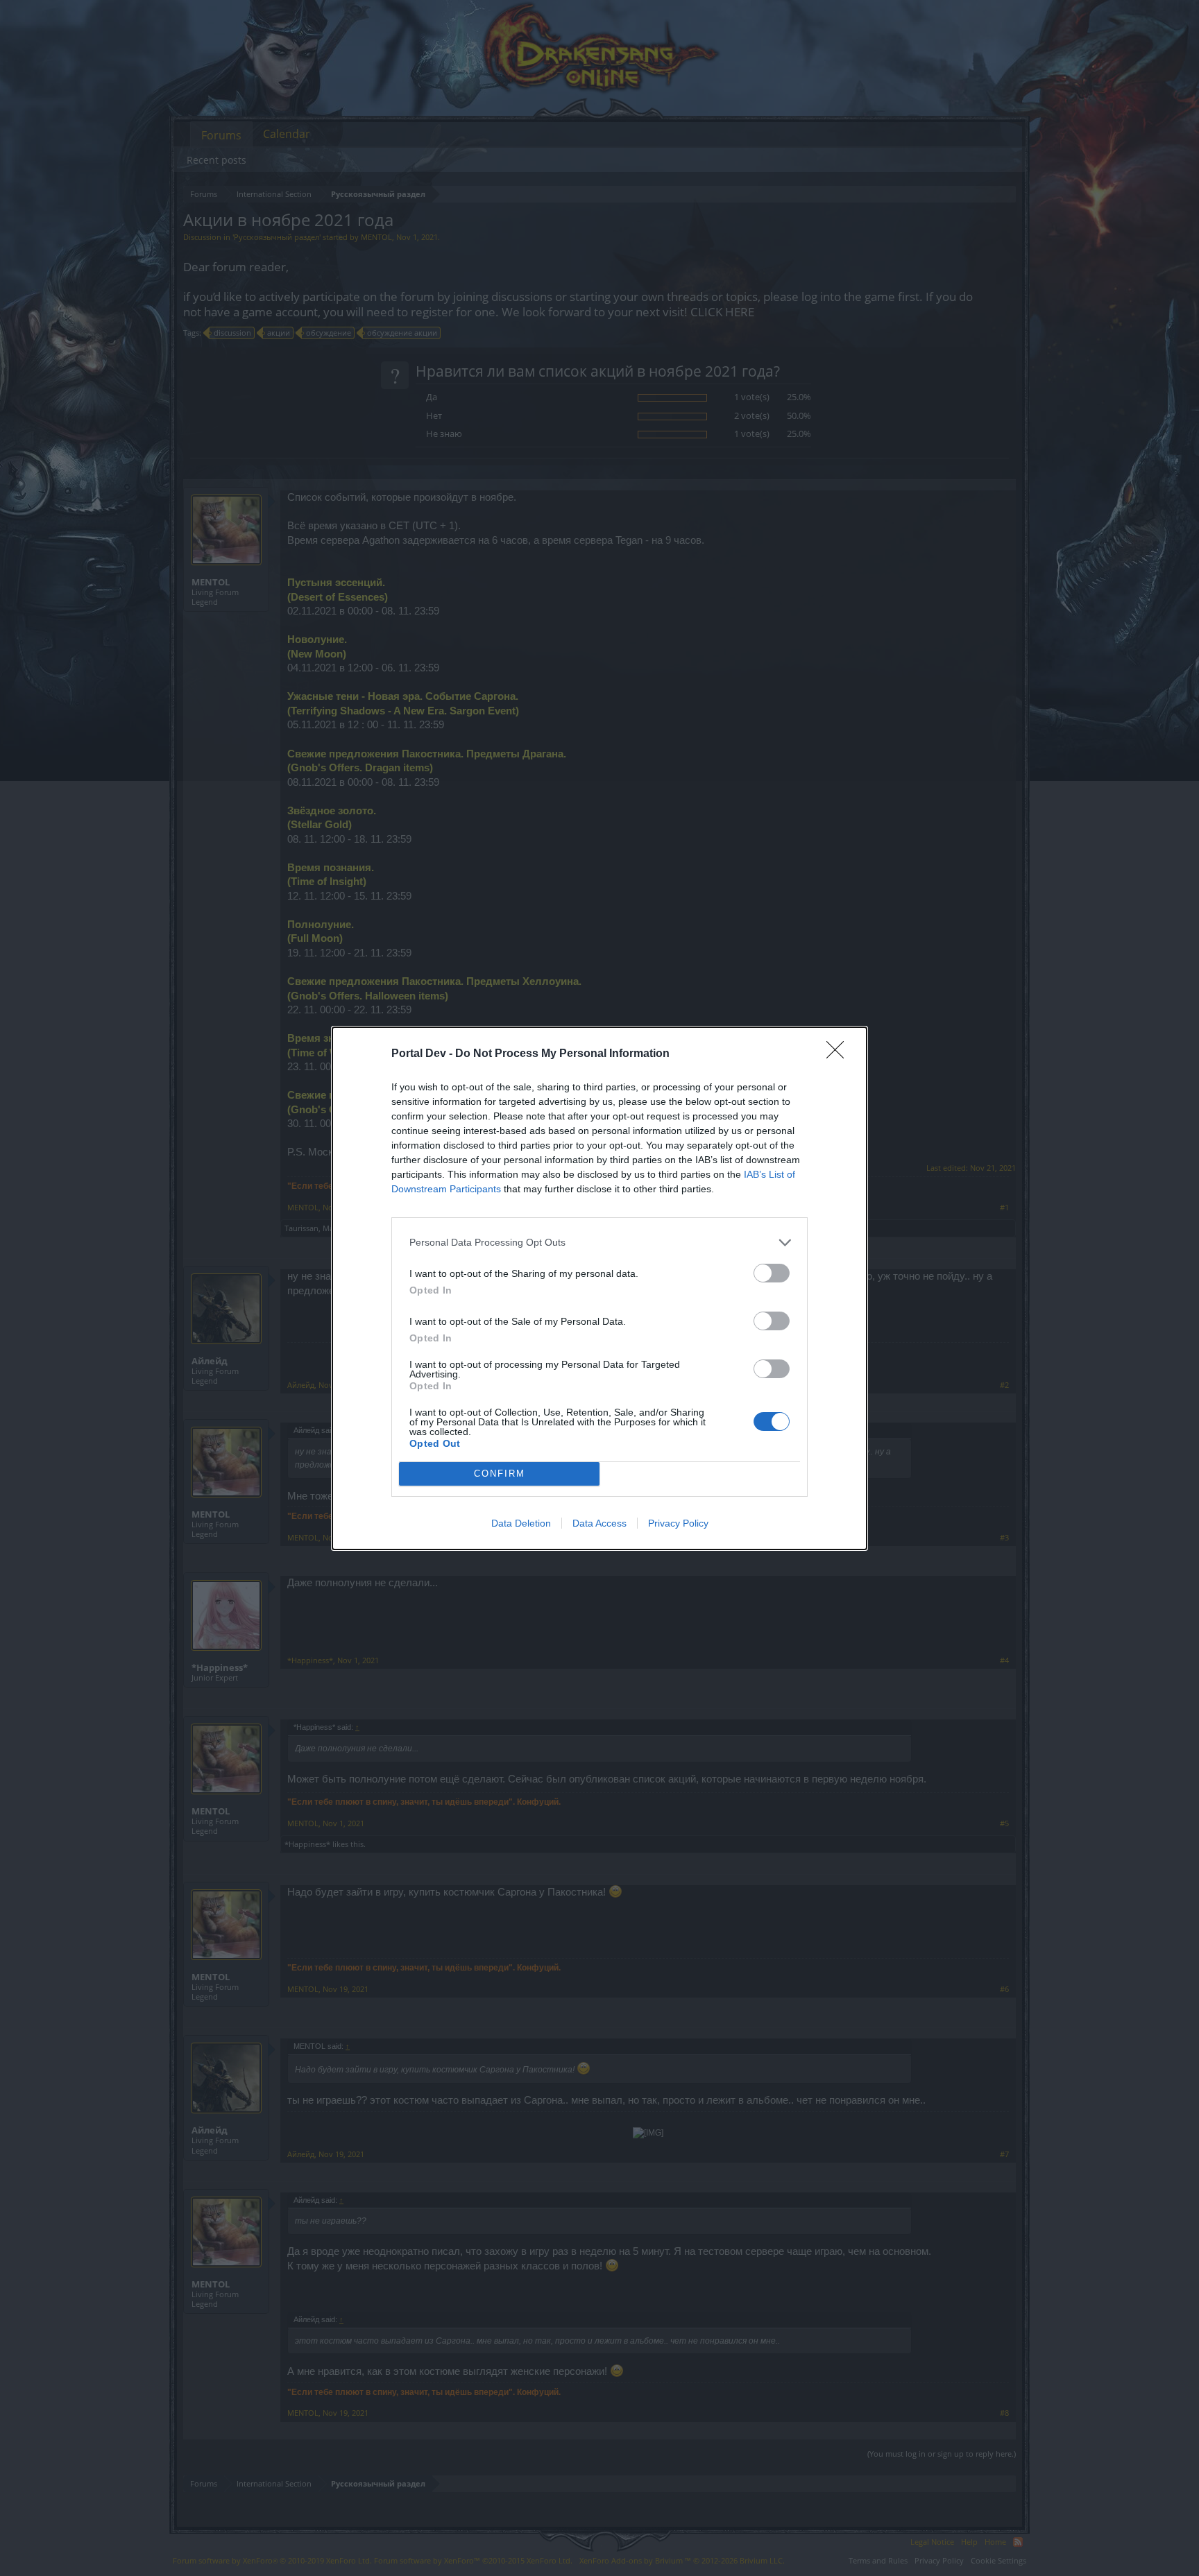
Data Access (599, 1523)
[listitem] (599, 1243)
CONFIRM (500, 1474)
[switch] (772, 1273)
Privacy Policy (678, 1523)
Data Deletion (521, 1523)
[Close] (840, 1054)
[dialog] (599, 1288)
